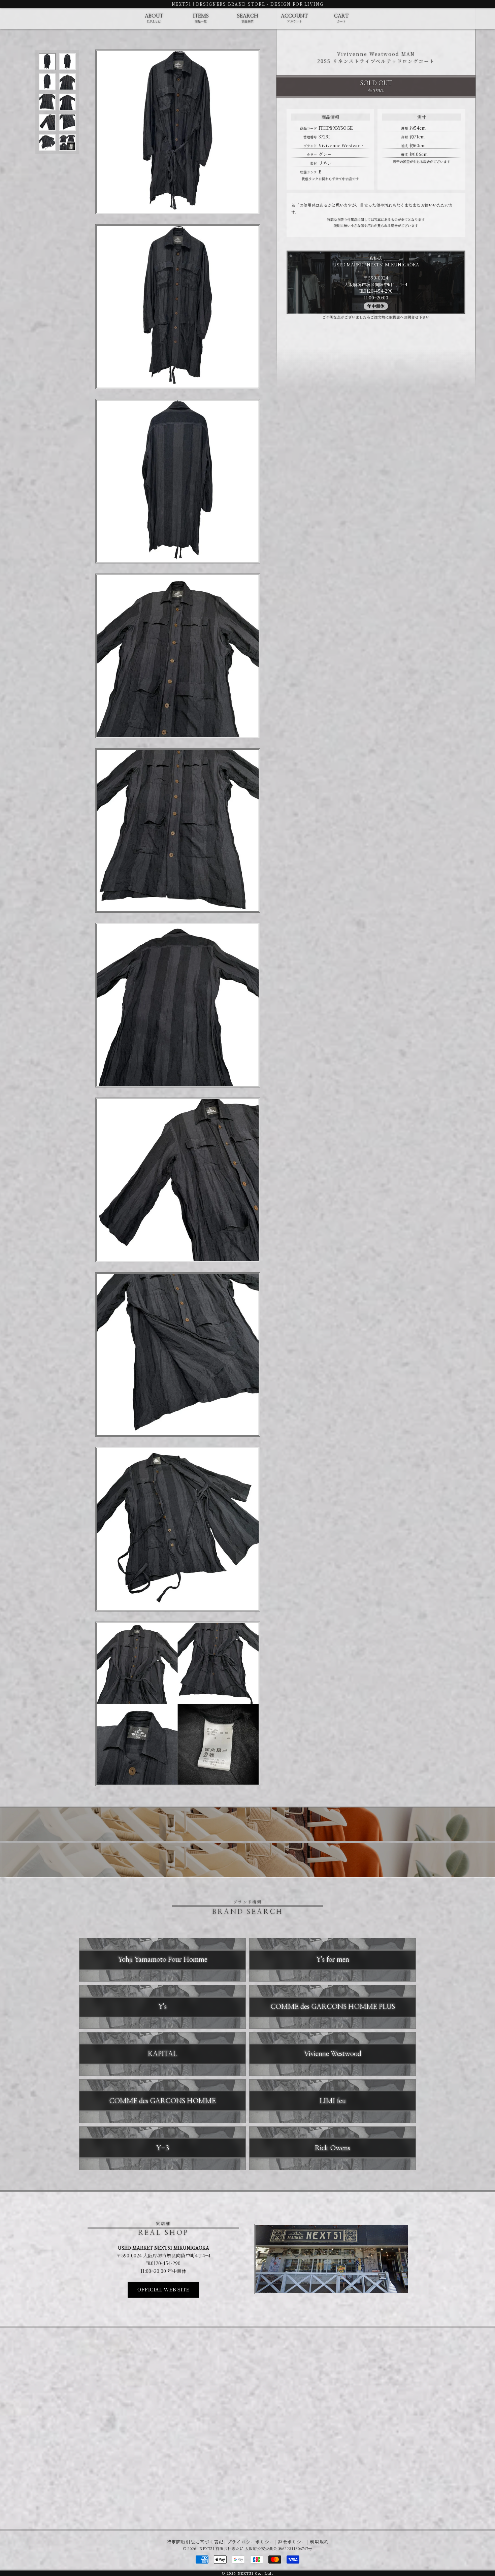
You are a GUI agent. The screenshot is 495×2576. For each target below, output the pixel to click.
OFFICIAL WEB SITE (163, 2289)
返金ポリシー (292, 2542)
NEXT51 (181, 4)
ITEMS (201, 19)
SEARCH (248, 19)
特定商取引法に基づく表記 (195, 2542)
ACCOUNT (294, 19)
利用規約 (319, 2542)
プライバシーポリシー (251, 2542)
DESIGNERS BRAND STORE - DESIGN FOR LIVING (260, 4)
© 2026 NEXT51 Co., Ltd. (247, 2573)
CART (341, 19)
